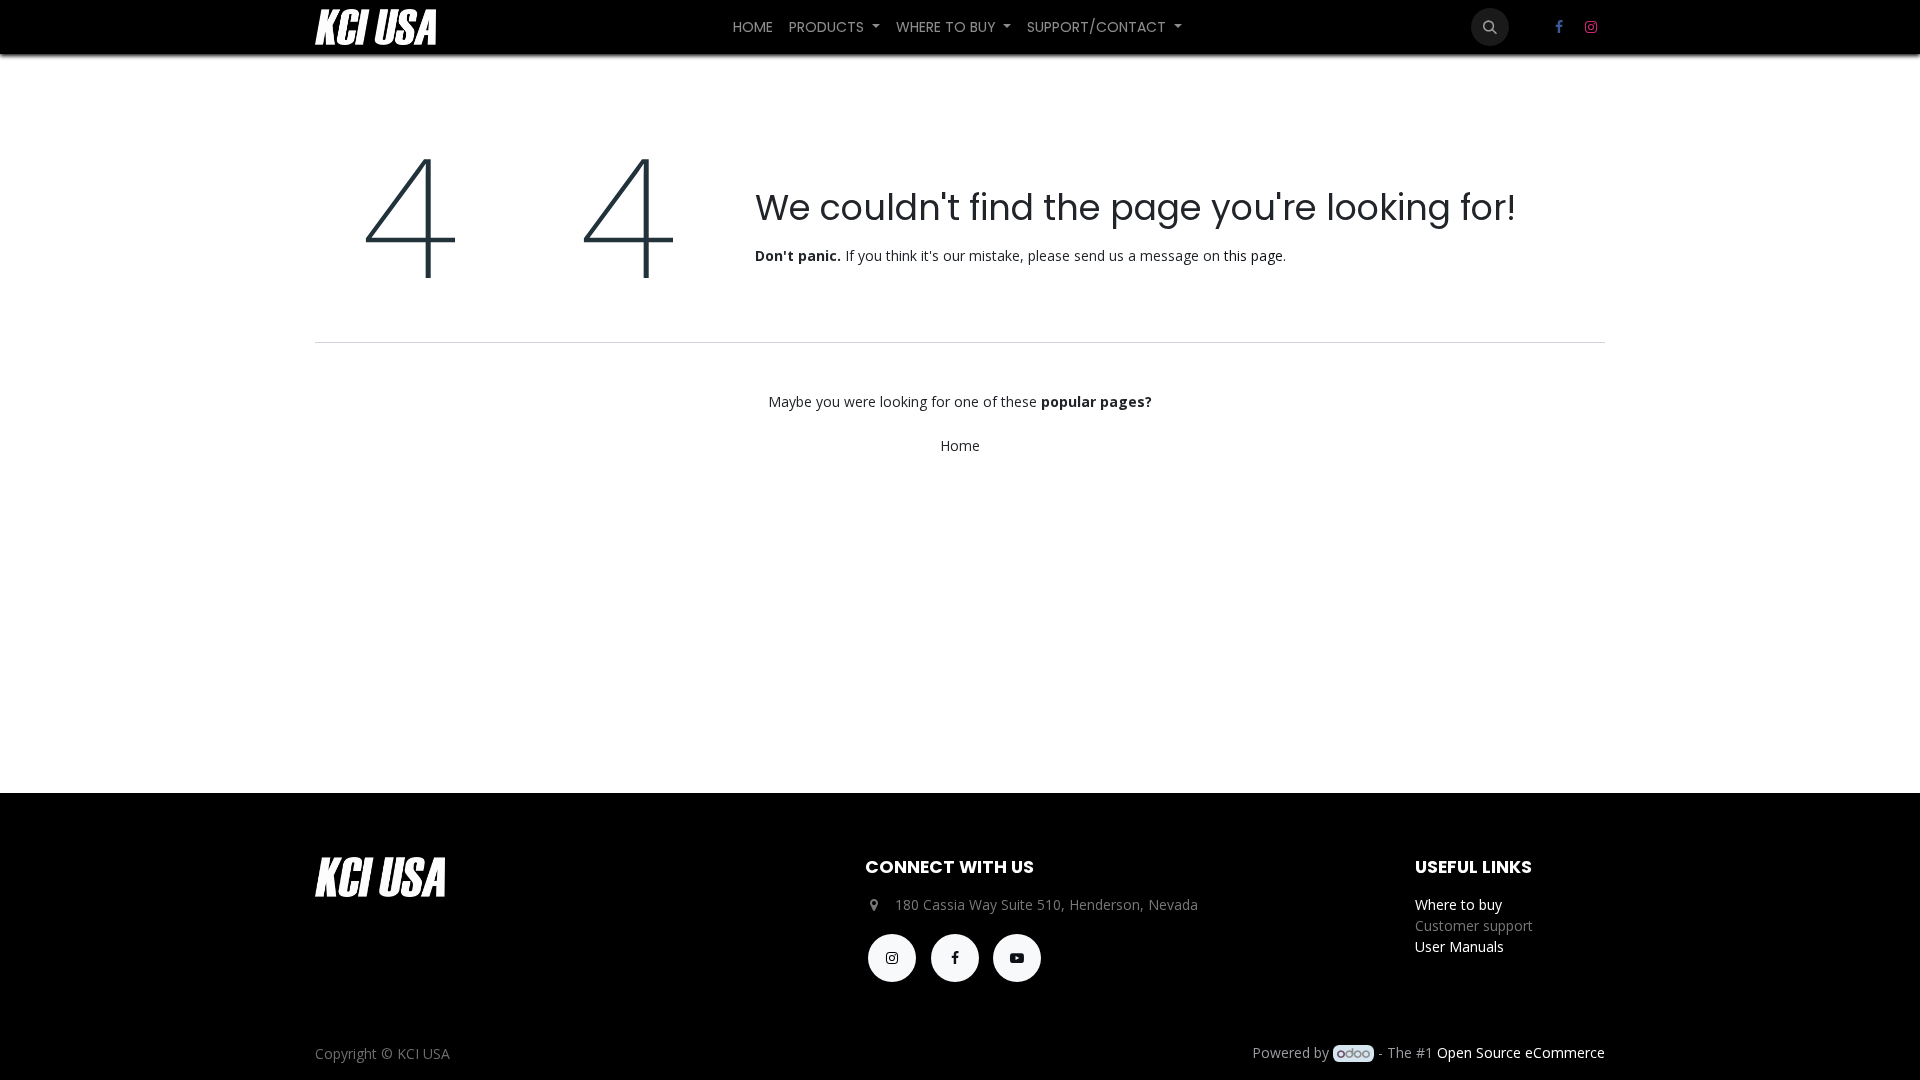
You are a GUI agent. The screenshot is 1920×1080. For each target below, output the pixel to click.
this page (1253, 255)
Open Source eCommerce (1521, 1052)
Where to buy (1458, 904)
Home (960, 445)
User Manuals (1459, 946)
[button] (1490, 27)
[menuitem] (753, 27)
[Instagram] (1591, 27)
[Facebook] (1559, 27)
